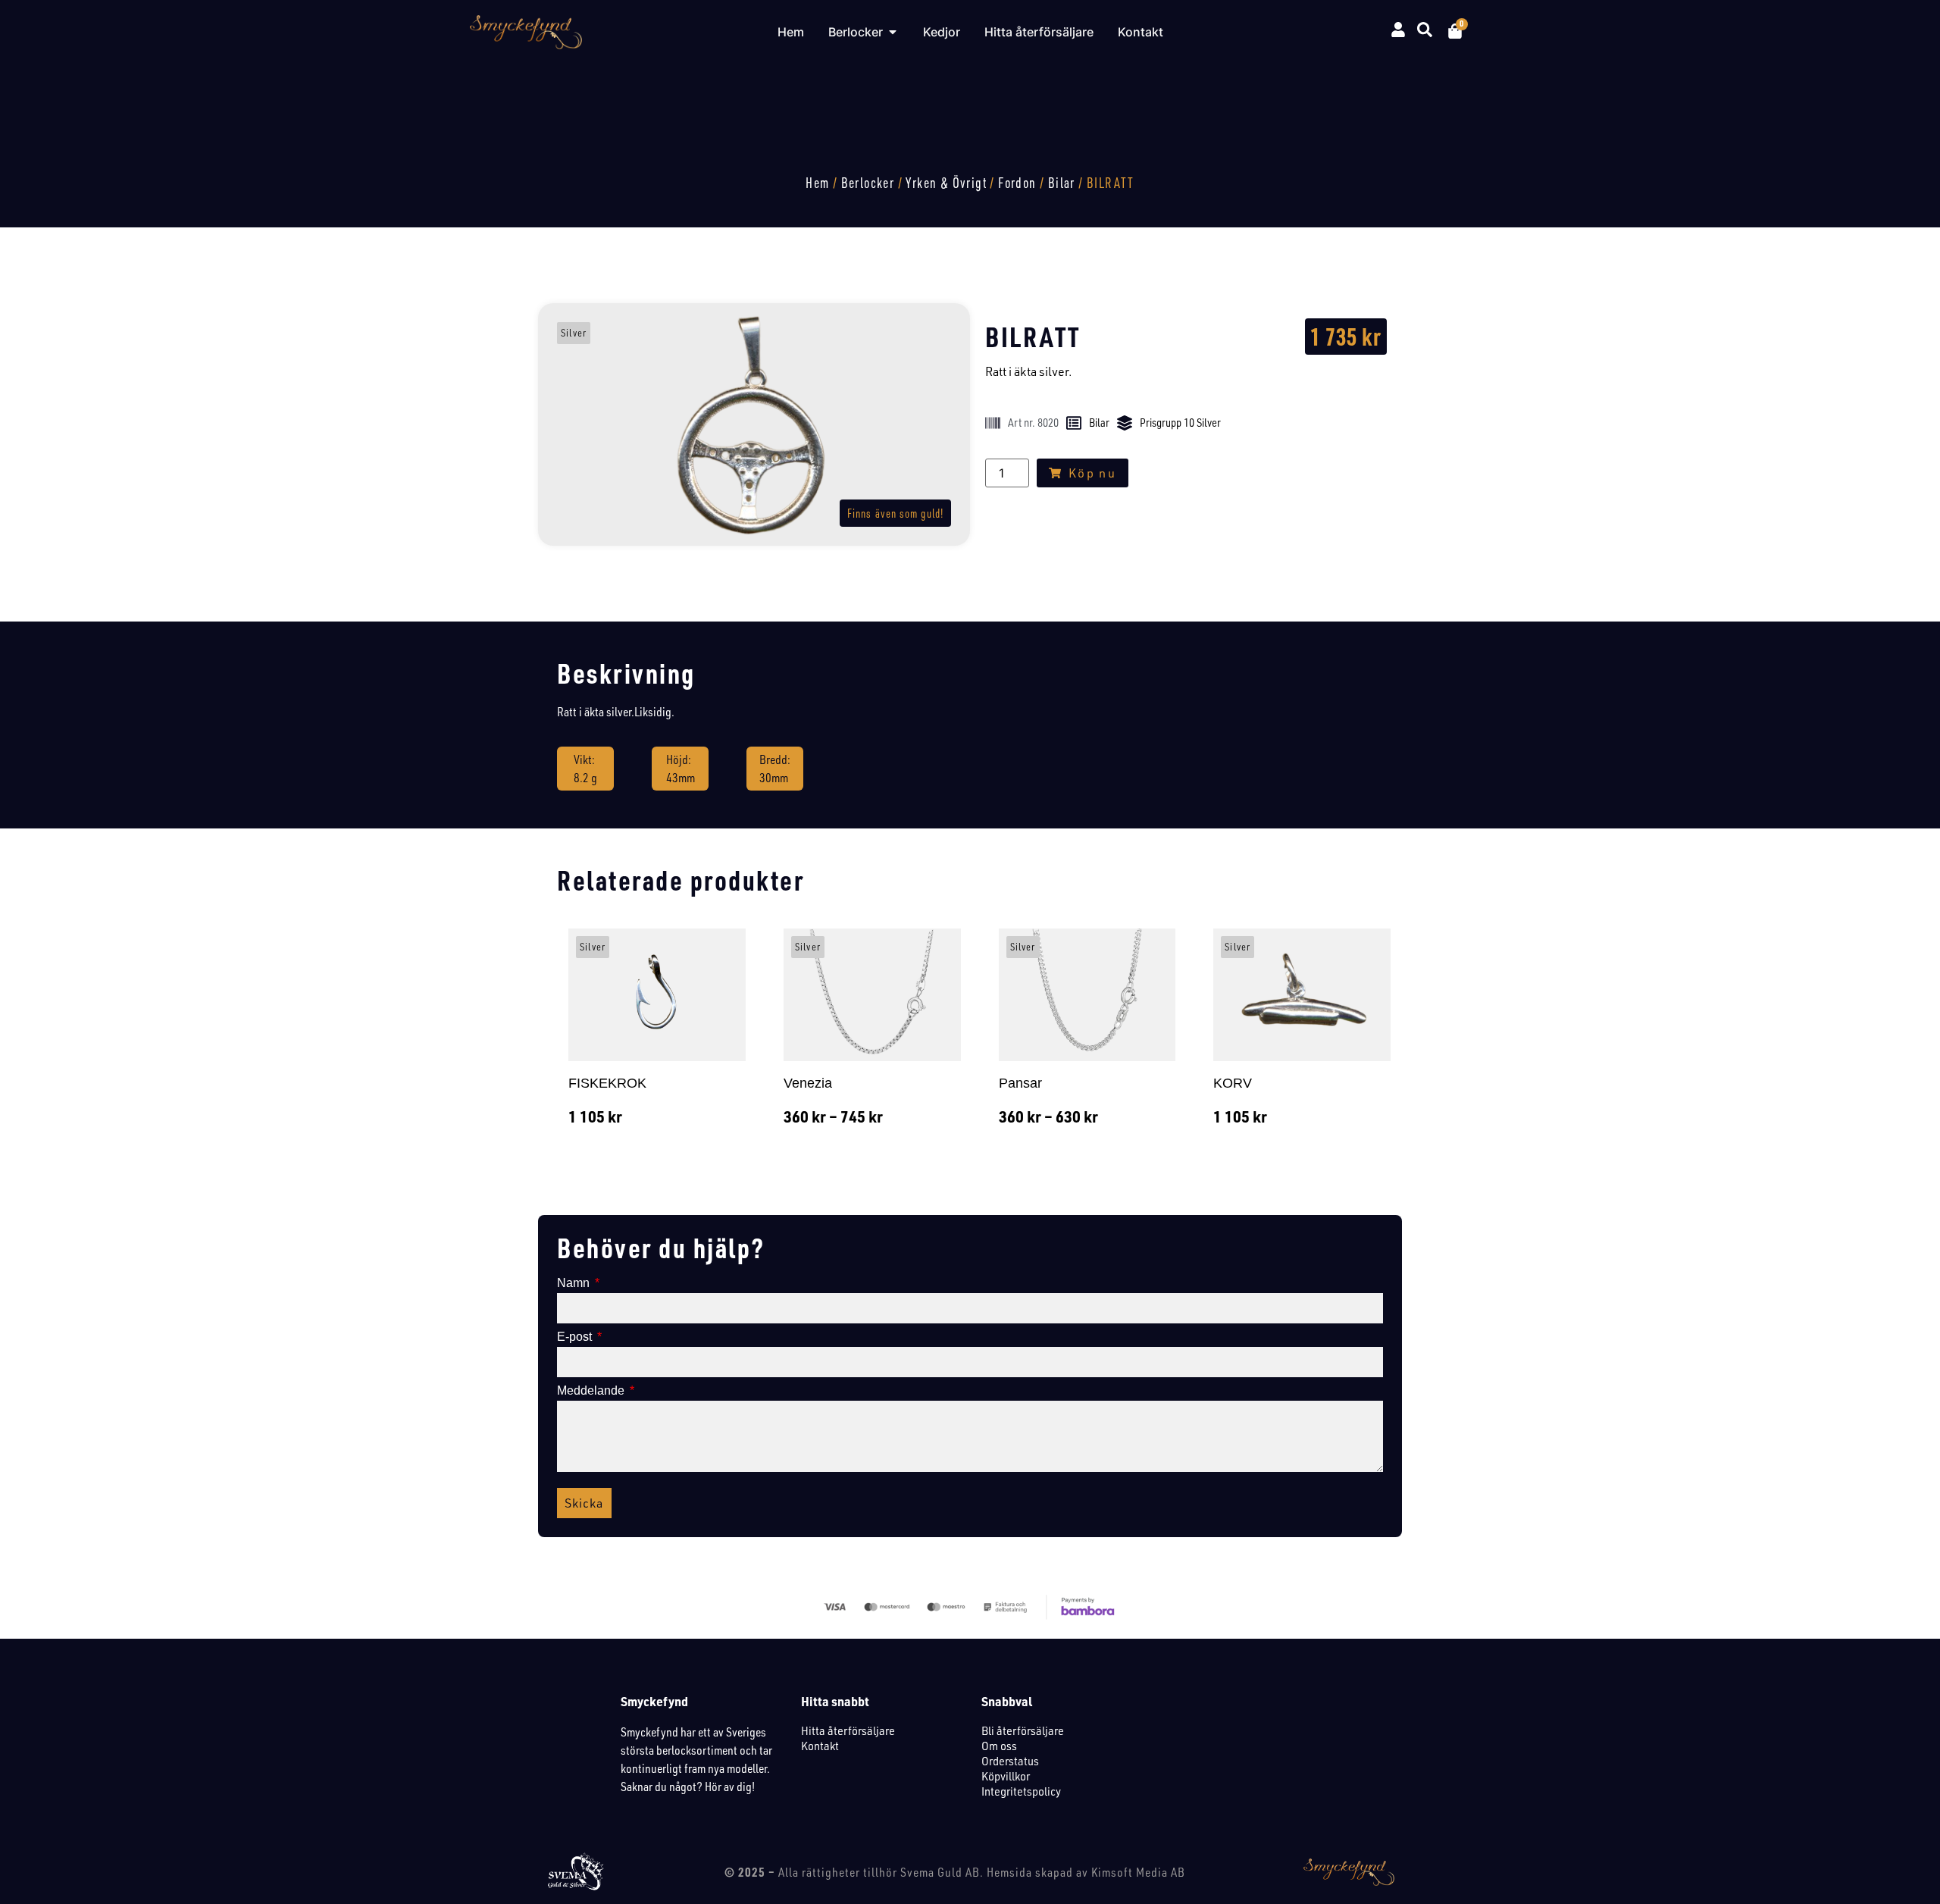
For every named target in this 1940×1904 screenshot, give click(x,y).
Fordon (1017, 183)
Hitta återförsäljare (848, 1730)
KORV (1233, 1083)
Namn (575, 1283)
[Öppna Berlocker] (893, 32)
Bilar (1062, 183)
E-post (576, 1337)
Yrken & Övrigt (946, 183)
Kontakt (820, 1746)
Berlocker (868, 183)
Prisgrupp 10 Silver (1180, 423)
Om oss (999, 1746)
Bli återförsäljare (1023, 1730)
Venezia (808, 1083)
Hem (817, 183)
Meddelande (592, 1391)
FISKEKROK (607, 1083)
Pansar (1020, 1083)
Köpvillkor (1006, 1776)
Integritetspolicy (1021, 1791)
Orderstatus (1010, 1761)
